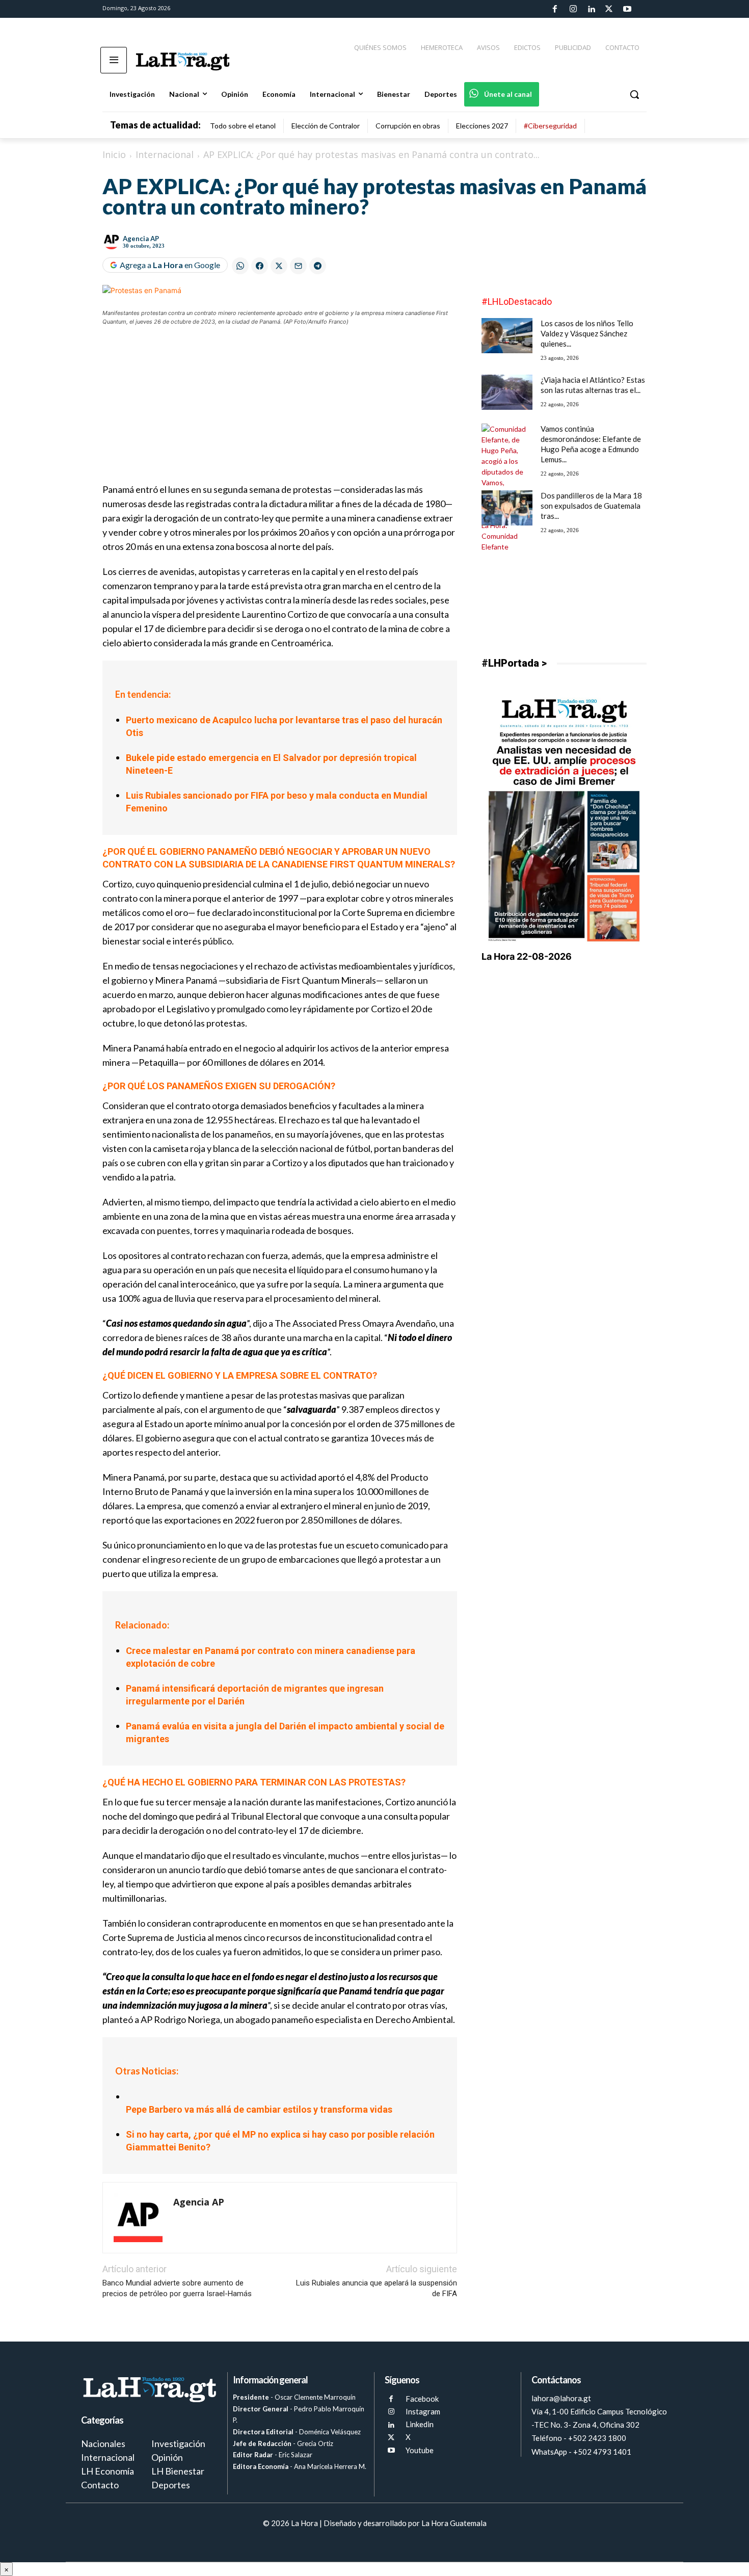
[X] (391, 2438)
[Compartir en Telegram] (318, 266)
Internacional (165, 154)
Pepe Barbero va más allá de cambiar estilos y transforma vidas (259, 2109)
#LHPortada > (514, 663)
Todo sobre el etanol (243, 126)
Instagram (423, 2411)
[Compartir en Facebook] (260, 266)
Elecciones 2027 (482, 126)
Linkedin (420, 2424)
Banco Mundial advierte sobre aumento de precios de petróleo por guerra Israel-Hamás (177, 2288)
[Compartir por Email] (298, 266)
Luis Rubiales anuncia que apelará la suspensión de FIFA (377, 2288)
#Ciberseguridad (550, 126)
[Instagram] (573, 9)
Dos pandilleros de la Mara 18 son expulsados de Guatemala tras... (591, 506)
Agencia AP (141, 239)
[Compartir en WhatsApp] (240, 266)
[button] (634, 94)
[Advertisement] (280, 411)
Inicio (114, 154)
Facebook (422, 2399)
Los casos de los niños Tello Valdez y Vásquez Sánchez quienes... (587, 333)
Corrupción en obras (408, 126)
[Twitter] (609, 9)
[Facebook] (555, 9)
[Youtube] (627, 9)
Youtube (420, 2450)
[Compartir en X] (279, 266)
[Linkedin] (591, 9)
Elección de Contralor (326, 126)
